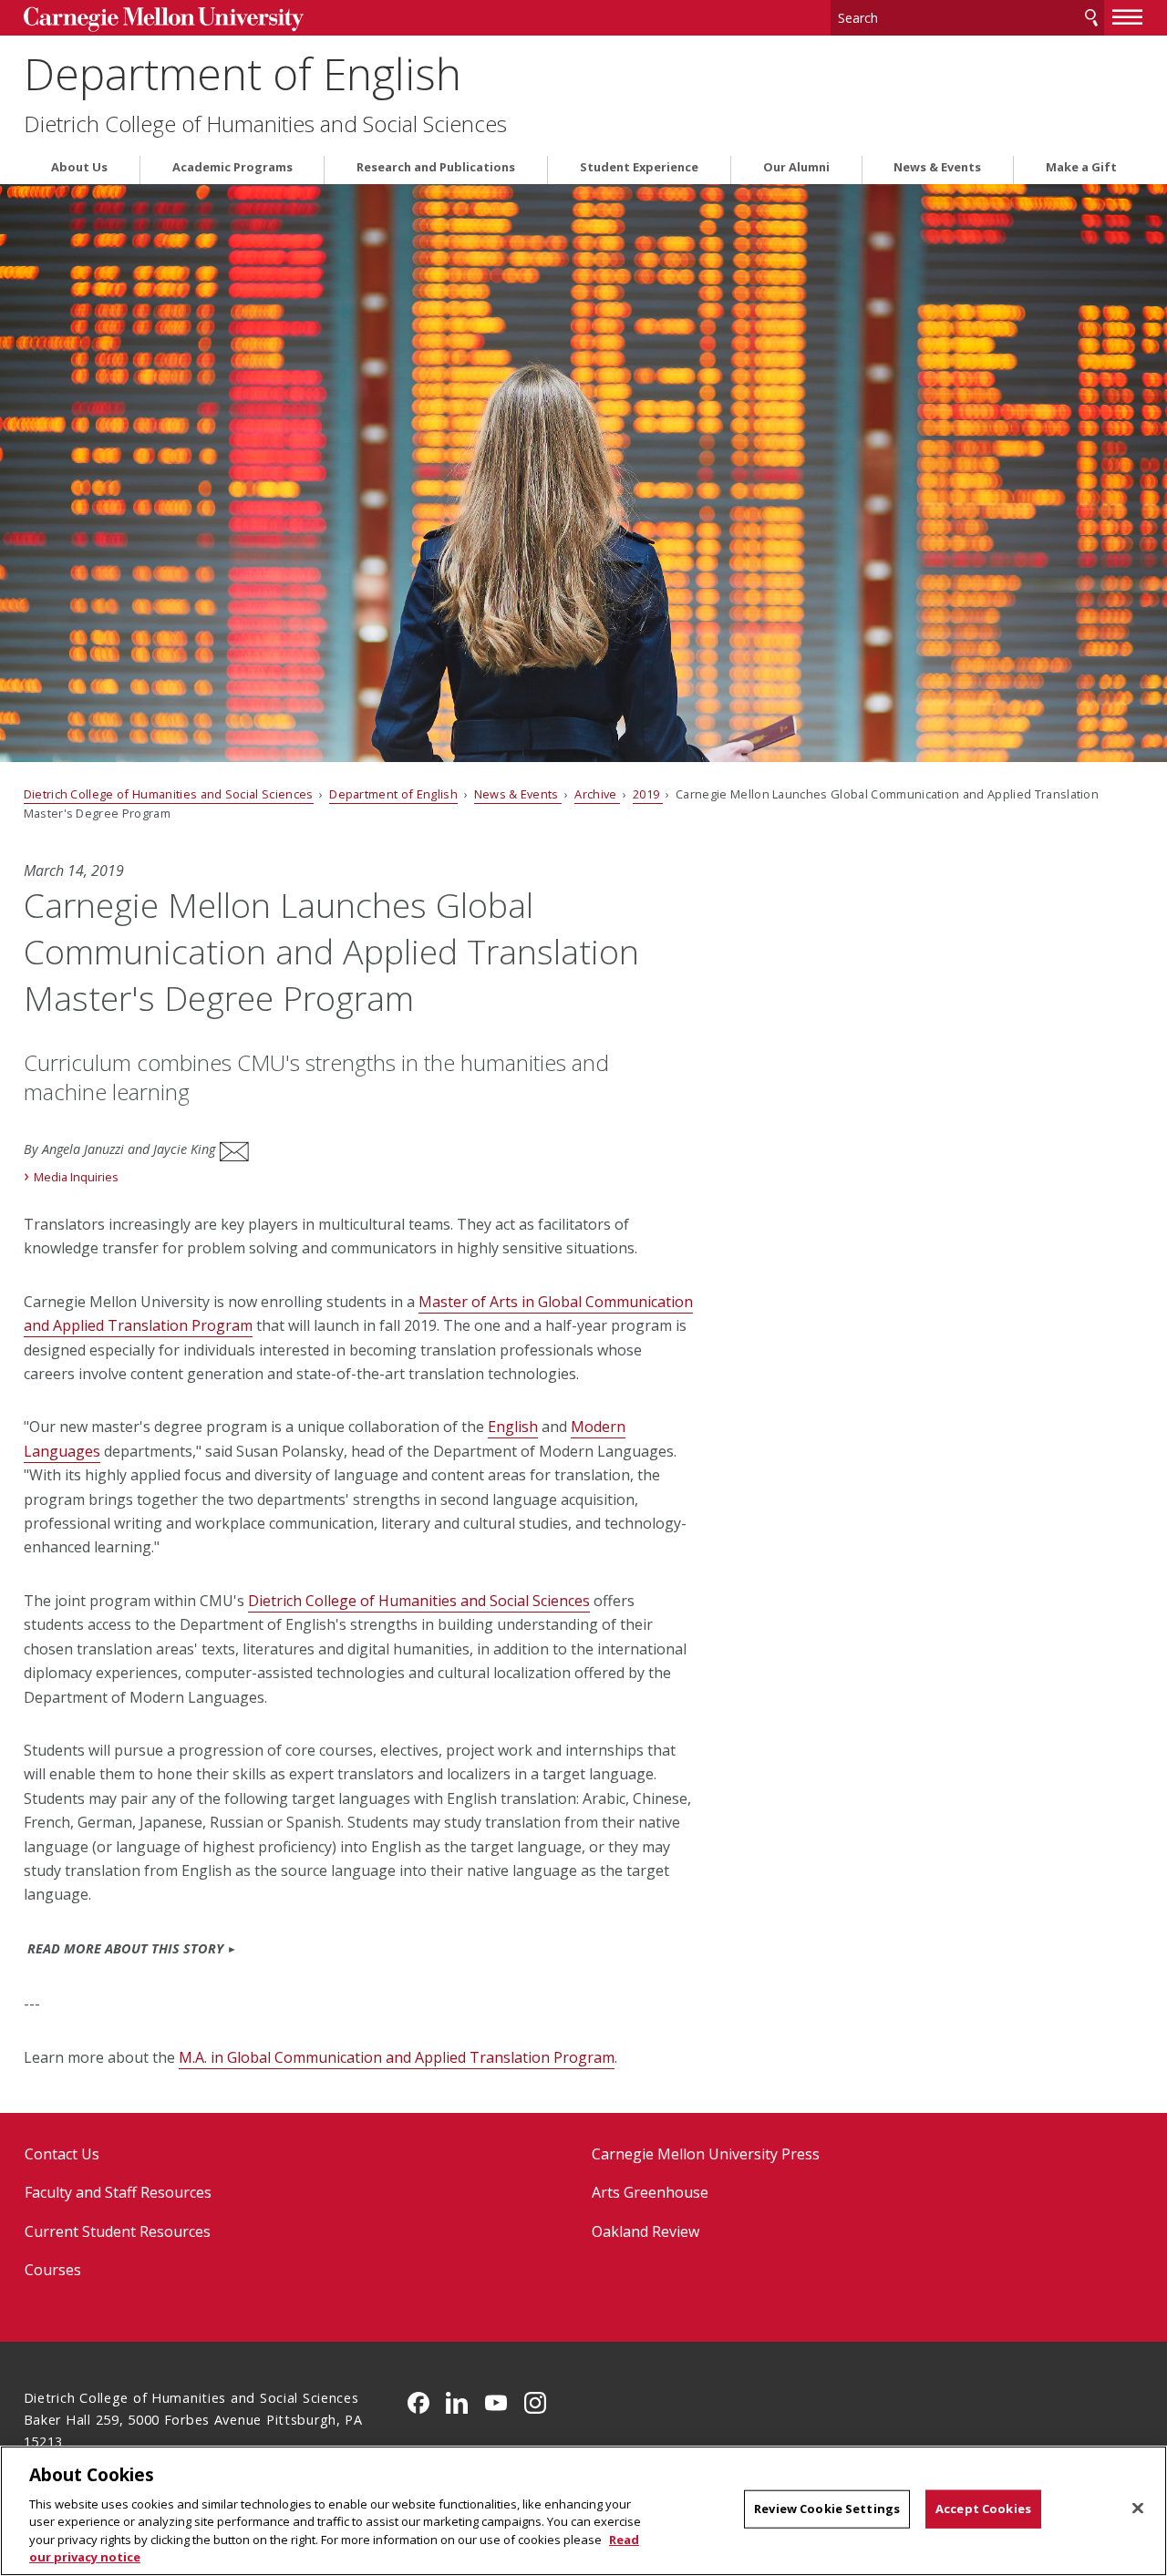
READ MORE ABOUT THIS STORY (125, 1948)
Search (1091, 18)
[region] (583, 2511)
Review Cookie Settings (827, 2509)
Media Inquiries (76, 1177)
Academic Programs (232, 167)
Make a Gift (1081, 167)
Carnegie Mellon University (164, 20)
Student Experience (639, 167)
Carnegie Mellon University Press (706, 2154)
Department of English (243, 73)
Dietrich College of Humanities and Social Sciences (265, 124)
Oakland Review (645, 2231)
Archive (597, 794)
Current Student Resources (118, 2231)
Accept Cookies (983, 2509)
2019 (648, 794)
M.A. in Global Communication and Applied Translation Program (397, 2057)
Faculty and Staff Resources (118, 2192)
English (513, 1427)
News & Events (937, 167)
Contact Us (62, 2154)
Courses (53, 2270)
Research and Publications (436, 167)
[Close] (1138, 2509)
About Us (79, 167)
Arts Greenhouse (650, 2192)
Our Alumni (796, 167)
